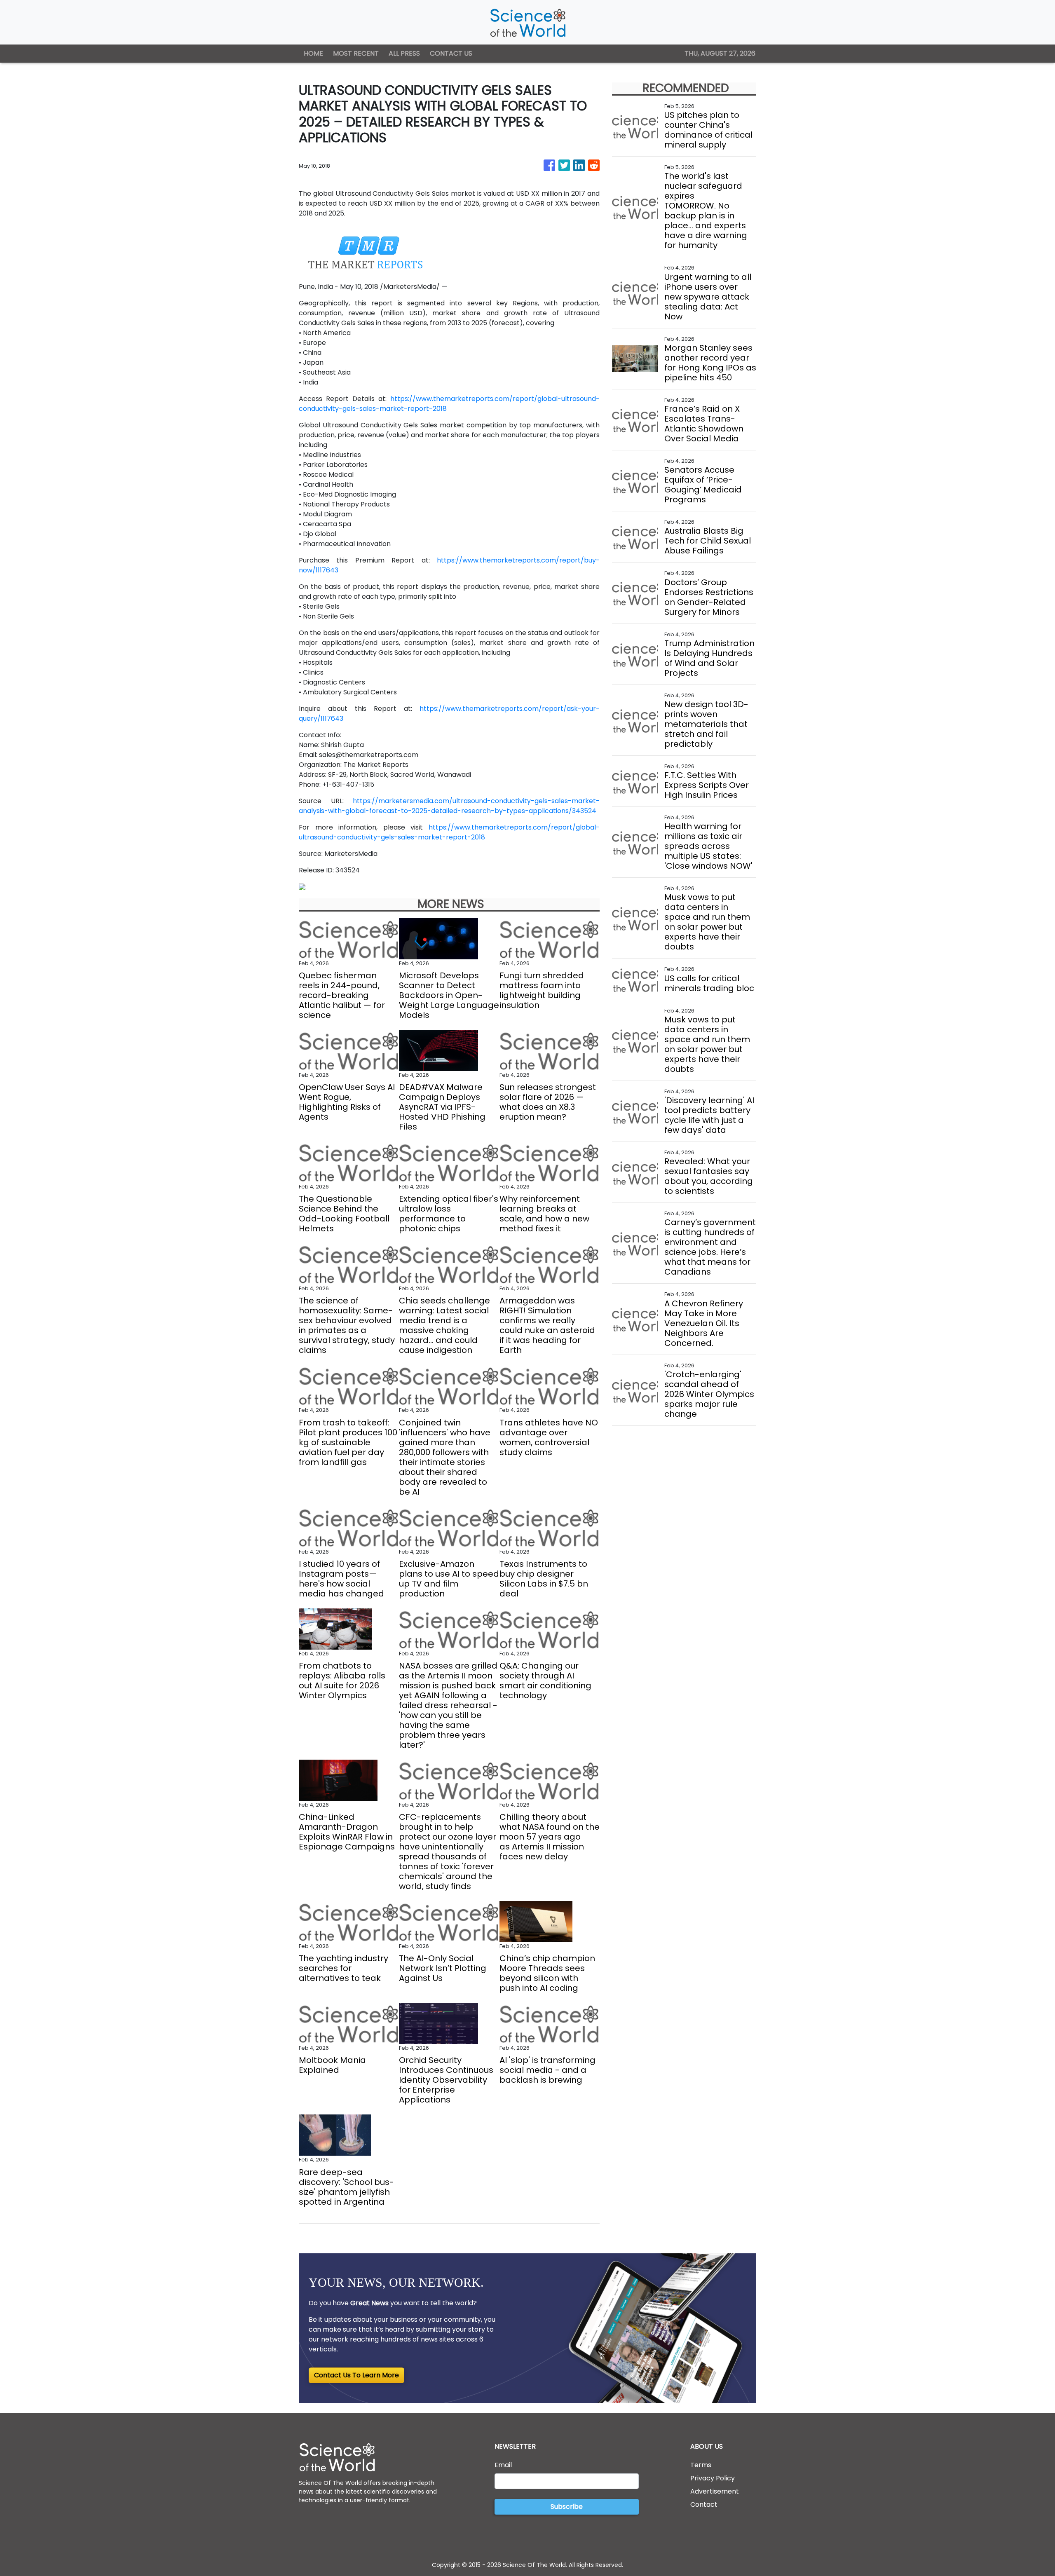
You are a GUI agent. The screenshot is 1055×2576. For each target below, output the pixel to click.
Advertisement (715, 2491)
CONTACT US (451, 53)
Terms (701, 2465)
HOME (313, 53)
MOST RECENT (356, 53)
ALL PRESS (404, 53)
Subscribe (567, 2507)
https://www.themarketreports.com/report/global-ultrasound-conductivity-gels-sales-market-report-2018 (449, 832)
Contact (704, 2505)
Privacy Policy (713, 2478)
